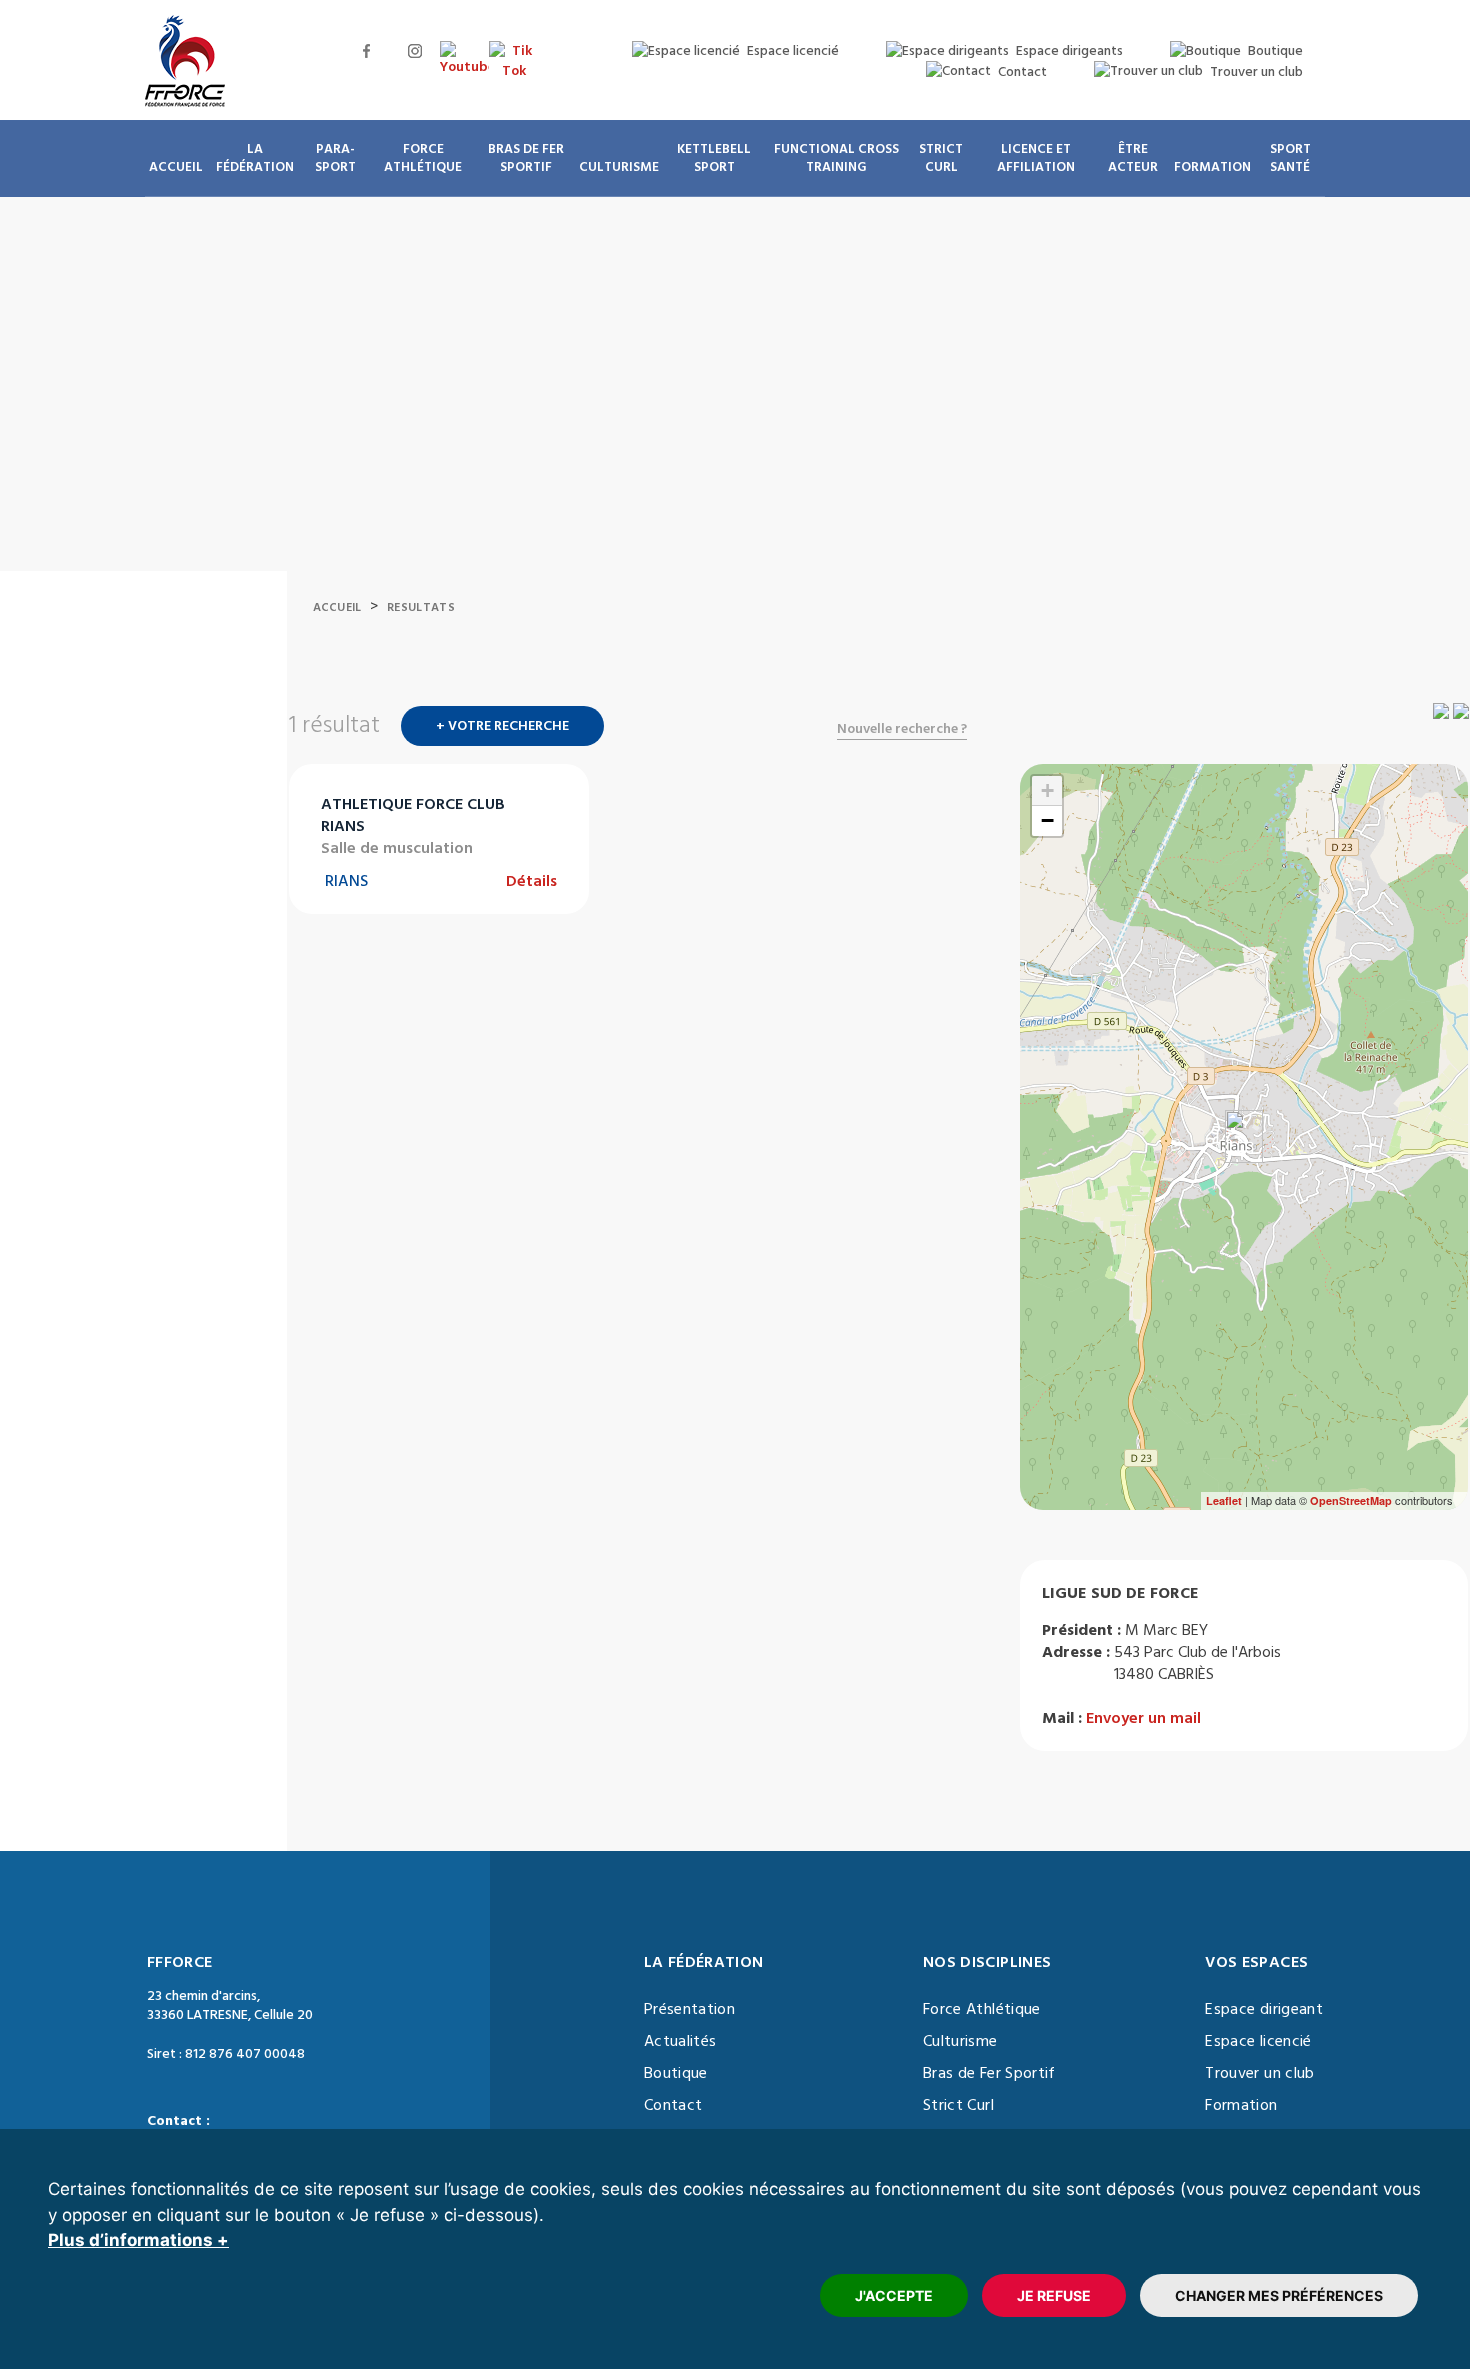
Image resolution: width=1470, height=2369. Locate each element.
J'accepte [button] (894, 2295)
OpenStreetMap (1351, 1500)
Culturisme (960, 2041)
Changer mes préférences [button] (1279, 2295)
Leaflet (1224, 1500)
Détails (531, 881)
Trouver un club (1259, 2073)
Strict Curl (958, 2105)
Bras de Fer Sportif (989, 2073)
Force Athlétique (982, 2009)
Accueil (337, 607)
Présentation (689, 2009)
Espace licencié (1258, 2041)
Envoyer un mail (1143, 1718)
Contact (673, 2105)
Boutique (676, 2073)
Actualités (680, 2041)
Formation (1241, 2105)
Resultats (421, 607)
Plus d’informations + (138, 2240)
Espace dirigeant (1264, 2009)
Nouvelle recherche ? (902, 729)
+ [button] (1047, 790)
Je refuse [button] (1054, 2295)
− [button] (1047, 820)
